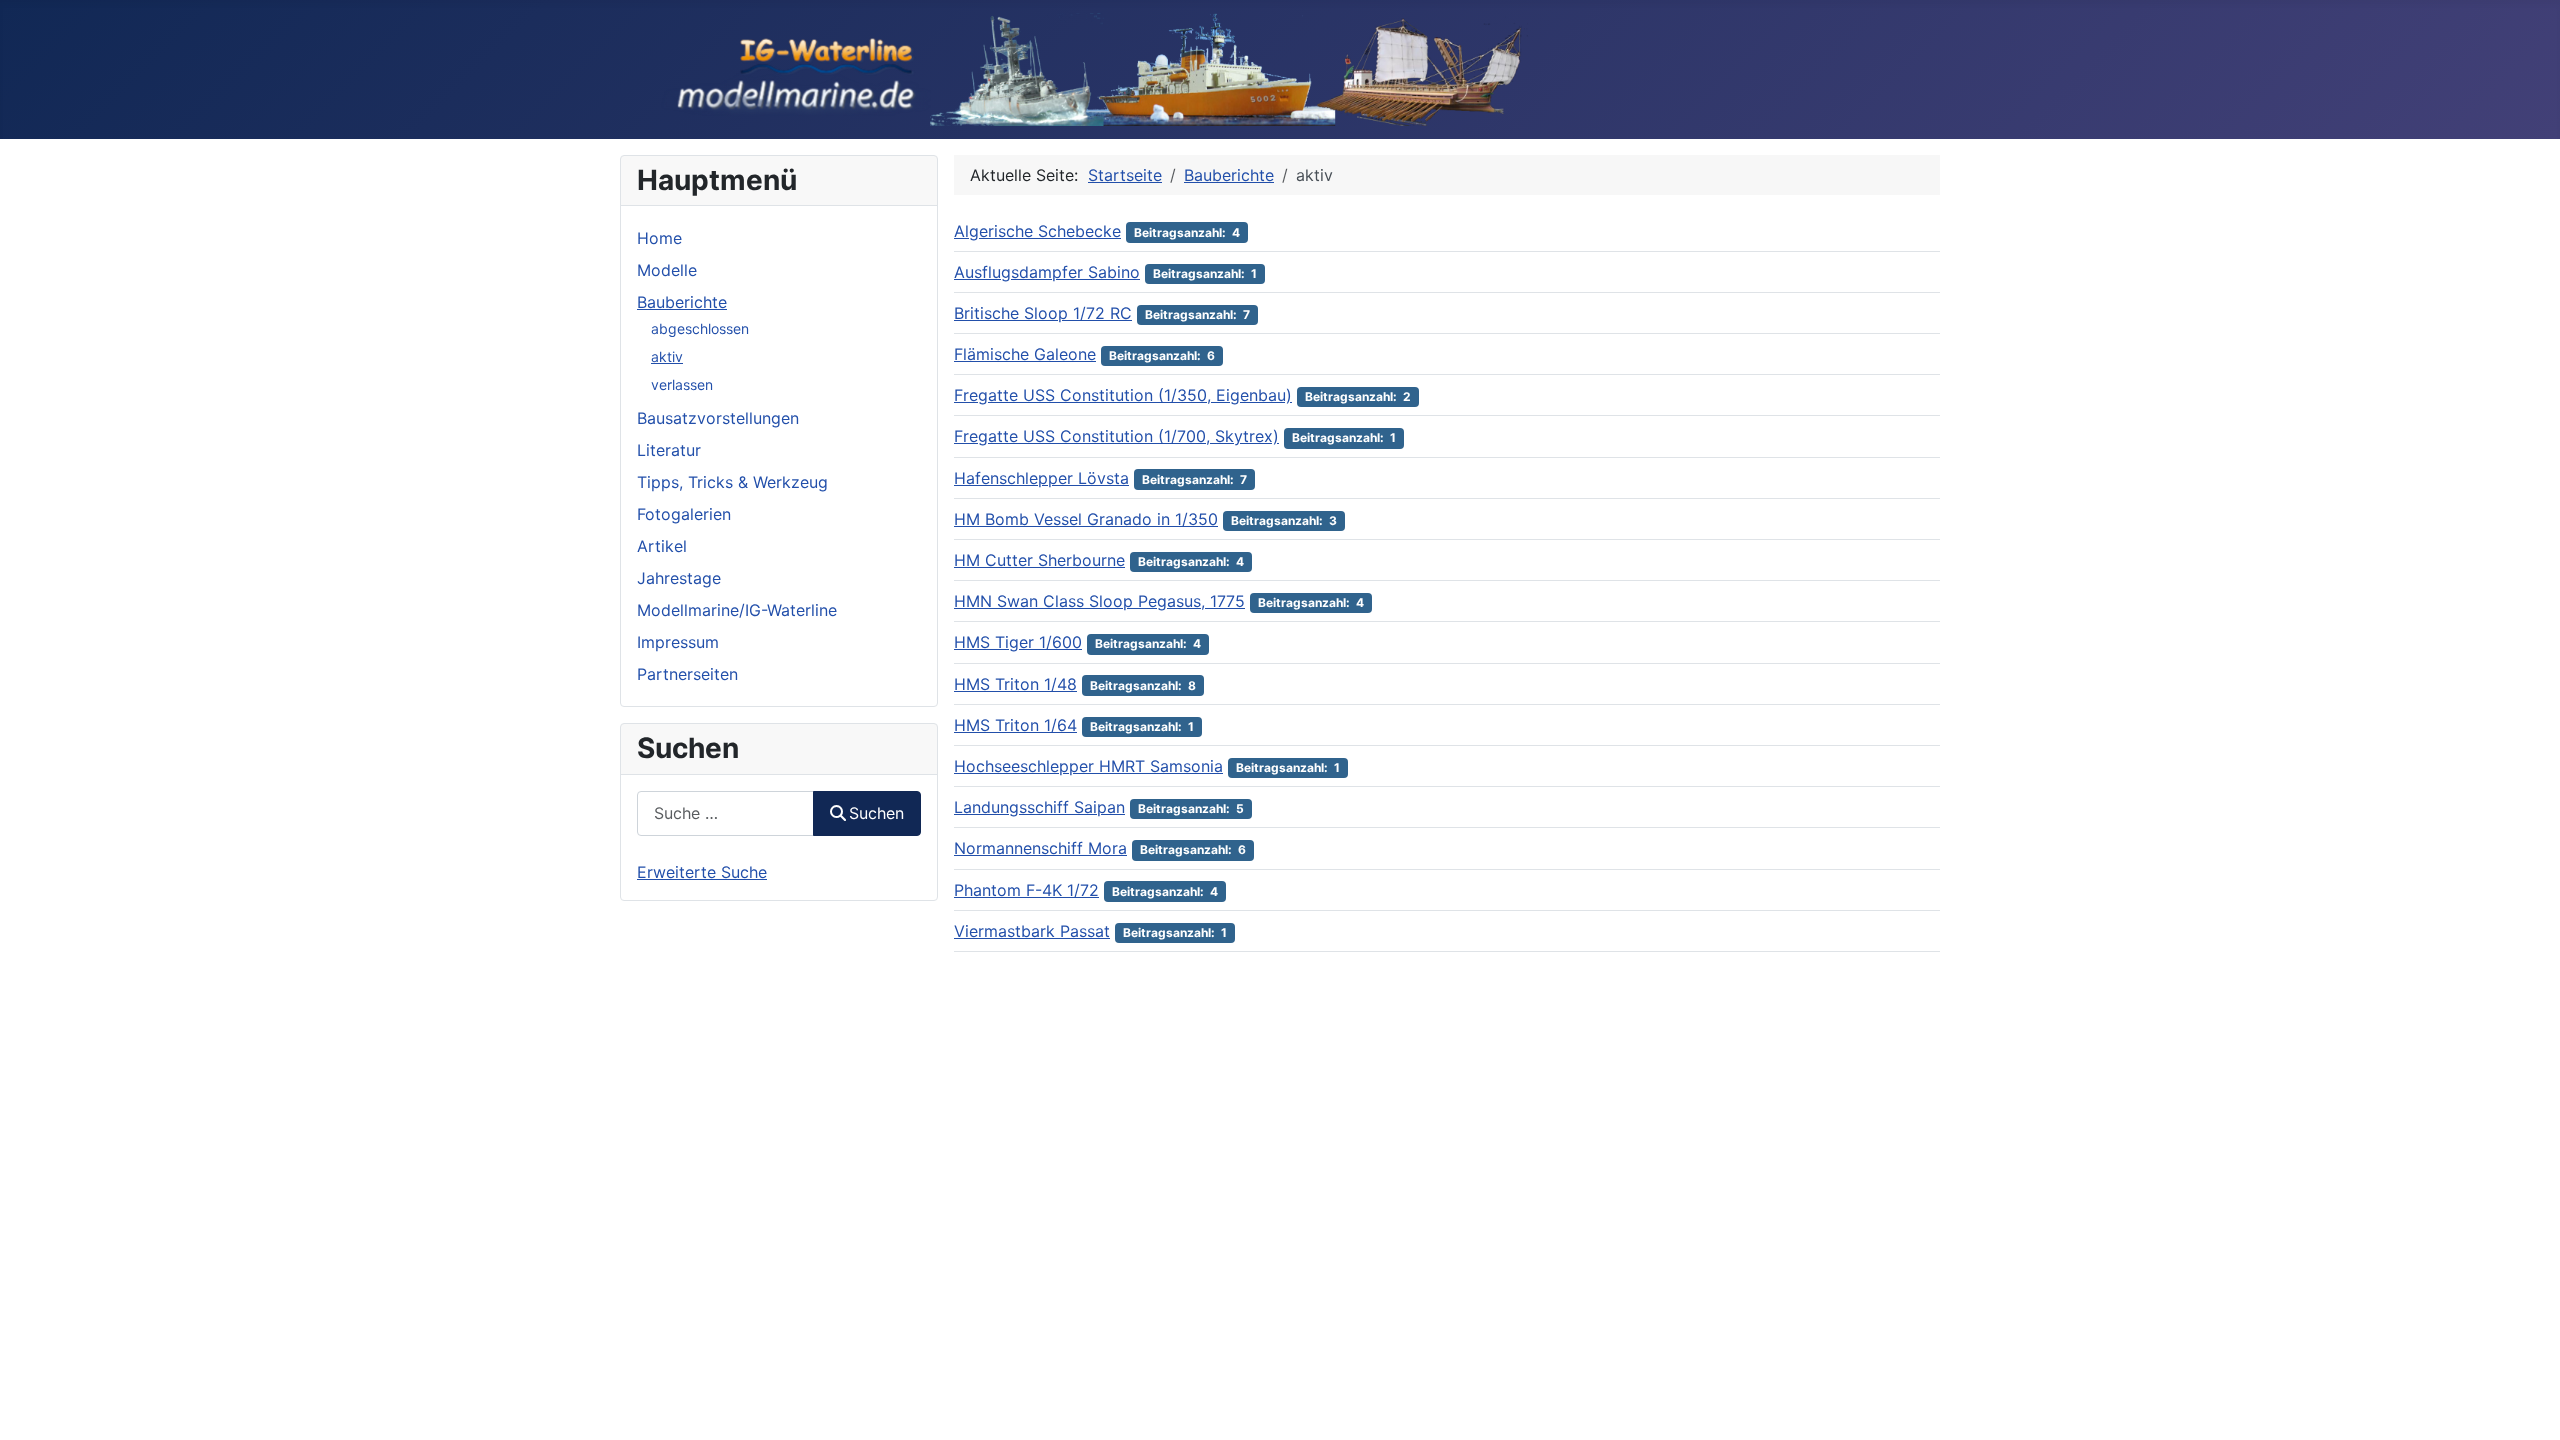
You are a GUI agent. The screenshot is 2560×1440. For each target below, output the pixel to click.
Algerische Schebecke (1037, 231)
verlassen (682, 384)
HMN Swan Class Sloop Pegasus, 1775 (1099, 601)
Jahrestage (679, 578)
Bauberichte (682, 302)
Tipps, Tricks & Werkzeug (732, 482)
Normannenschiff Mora (1040, 848)
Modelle (667, 270)
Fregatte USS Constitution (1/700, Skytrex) (1116, 436)
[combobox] (725, 813)
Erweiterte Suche (702, 872)
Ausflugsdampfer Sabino (1047, 272)
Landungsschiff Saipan (1039, 807)
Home (659, 238)
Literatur (669, 450)
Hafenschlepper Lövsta (1041, 478)
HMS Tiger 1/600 (1018, 642)
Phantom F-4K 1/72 (1026, 890)
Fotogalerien (684, 514)
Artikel (662, 546)
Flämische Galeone (1025, 354)
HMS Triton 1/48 (1015, 684)
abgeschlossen (700, 328)
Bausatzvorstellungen (718, 418)
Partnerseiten (687, 674)
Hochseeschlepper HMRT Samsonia (1088, 766)
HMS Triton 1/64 (1015, 725)
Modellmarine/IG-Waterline (737, 610)
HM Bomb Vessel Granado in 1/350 (1086, 519)
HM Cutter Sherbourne (1039, 560)
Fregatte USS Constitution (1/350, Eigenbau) (1123, 395)
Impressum (678, 642)
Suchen (876, 813)
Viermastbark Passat (1032, 931)
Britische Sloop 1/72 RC (1043, 313)
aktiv (667, 356)
